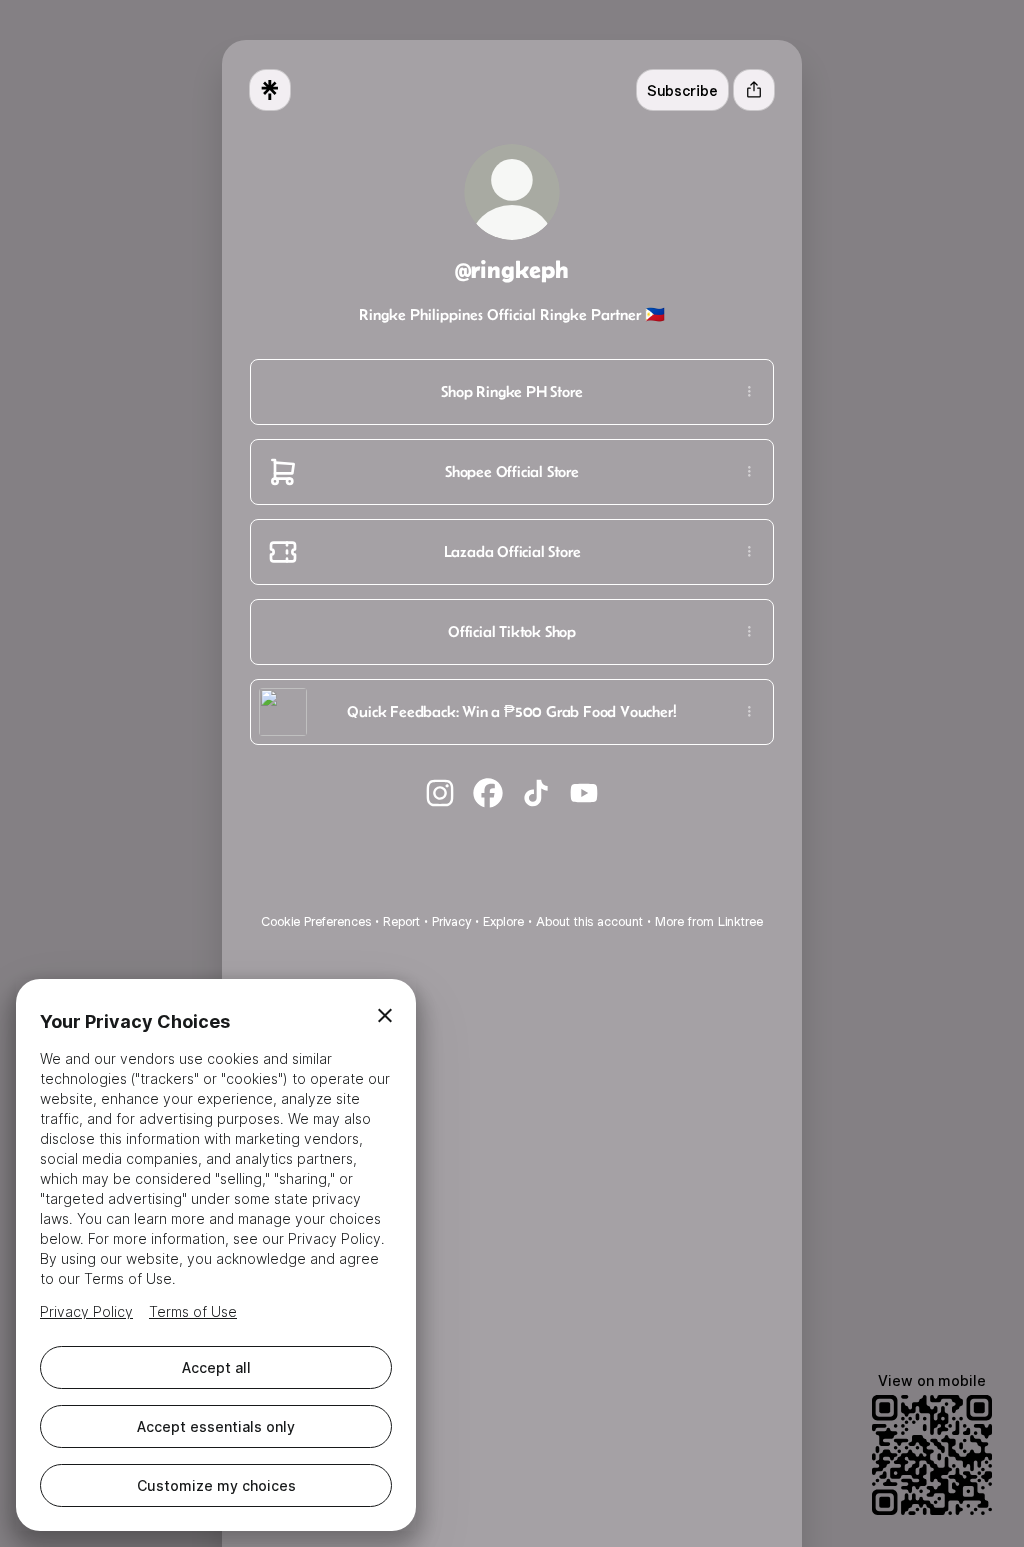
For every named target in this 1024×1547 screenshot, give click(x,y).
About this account (589, 921)
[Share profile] (754, 90)
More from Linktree (709, 921)
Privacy (451, 921)
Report (401, 921)
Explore (503, 921)
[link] (440, 793)
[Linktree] (270, 90)
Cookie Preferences (316, 921)
